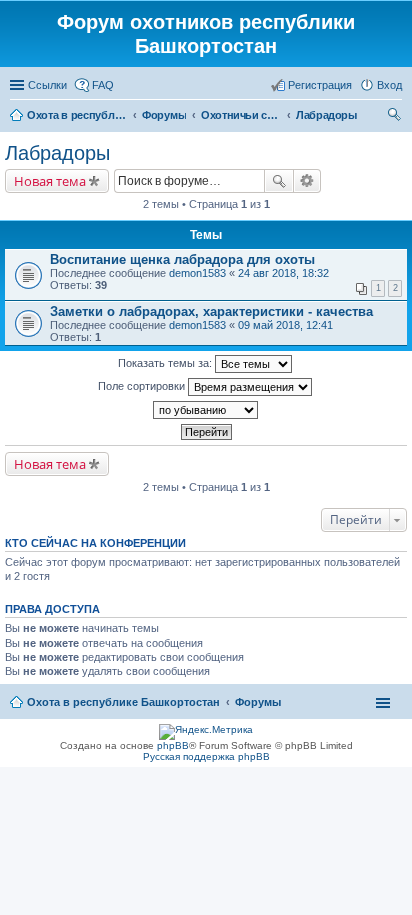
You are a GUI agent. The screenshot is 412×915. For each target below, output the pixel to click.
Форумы (258, 702)
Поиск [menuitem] (396, 117)
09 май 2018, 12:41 (285, 325)
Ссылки (47, 85)
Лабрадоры (57, 153)
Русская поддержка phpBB (206, 756)
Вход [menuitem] (389, 85)
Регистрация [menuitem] (320, 85)
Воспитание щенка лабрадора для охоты (182, 259)
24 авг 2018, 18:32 (283, 273)
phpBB (173, 745)
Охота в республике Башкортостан (123, 702)
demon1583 (197, 273)
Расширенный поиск (307, 181)
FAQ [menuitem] (103, 85)
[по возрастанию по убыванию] (206, 410)
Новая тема (50, 181)
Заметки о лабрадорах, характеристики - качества (211, 311)
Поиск (279, 181)
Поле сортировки (143, 386)
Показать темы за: (166, 363)
